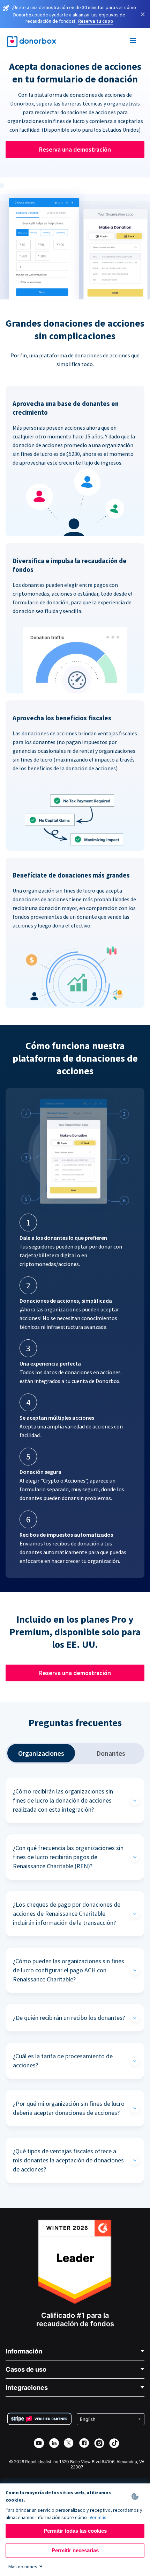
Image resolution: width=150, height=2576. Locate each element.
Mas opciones (23, 2567)
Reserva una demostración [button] (75, 149)
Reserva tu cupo (96, 21)
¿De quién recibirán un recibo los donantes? (69, 2018)
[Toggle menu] (133, 42)
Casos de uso (26, 2369)
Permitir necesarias (75, 2550)
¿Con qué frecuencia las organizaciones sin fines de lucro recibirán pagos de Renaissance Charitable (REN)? (68, 1857)
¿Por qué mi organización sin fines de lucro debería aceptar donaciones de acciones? (69, 2108)
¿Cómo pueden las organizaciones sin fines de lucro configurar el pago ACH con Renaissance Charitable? (69, 1970)
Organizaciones (41, 1753)
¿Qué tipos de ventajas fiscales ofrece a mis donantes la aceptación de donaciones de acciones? (68, 2160)
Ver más (98, 2517)
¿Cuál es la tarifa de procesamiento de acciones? (63, 2061)
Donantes (111, 1753)
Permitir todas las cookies (75, 2531)
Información (24, 2351)
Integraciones (27, 2388)
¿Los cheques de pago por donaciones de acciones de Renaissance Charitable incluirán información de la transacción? (67, 1913)
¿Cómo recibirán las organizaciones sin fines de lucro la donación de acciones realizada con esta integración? (63, 1800)
